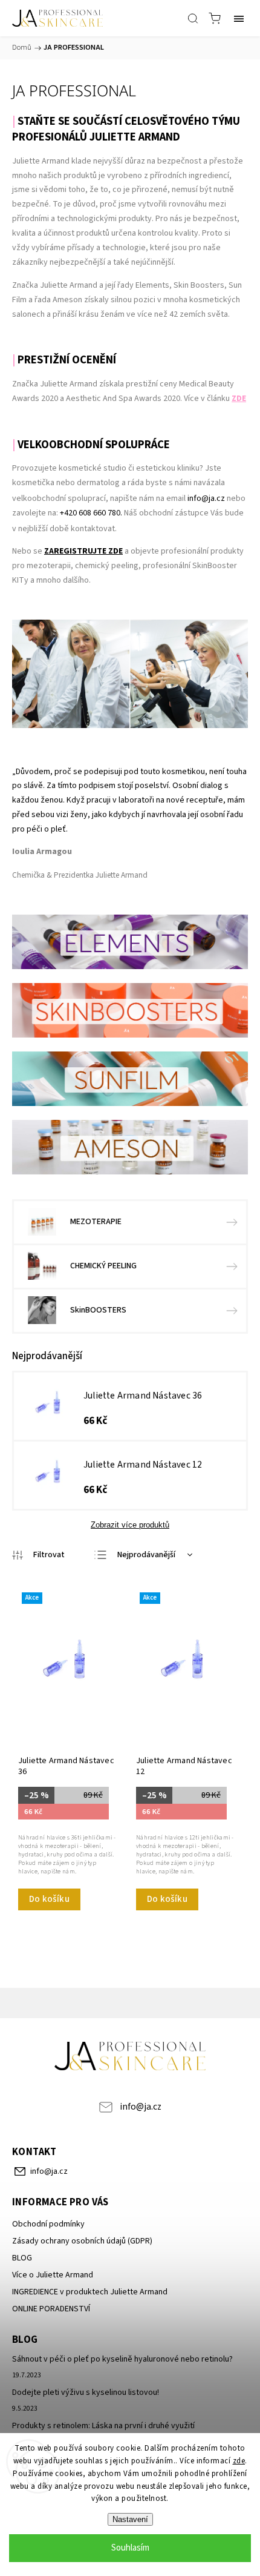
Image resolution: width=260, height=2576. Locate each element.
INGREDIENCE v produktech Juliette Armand (90, 2292)
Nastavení (130, 2519)
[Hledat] (193, 18)
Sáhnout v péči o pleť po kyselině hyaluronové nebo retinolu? (122, 2359)
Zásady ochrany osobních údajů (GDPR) (82, 2241)
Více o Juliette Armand (53, 2275)
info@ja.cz (206, 498)
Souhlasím (130, 2548)
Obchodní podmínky (48, 2224)
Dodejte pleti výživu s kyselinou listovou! (86, 2392)
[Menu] (239, 18)
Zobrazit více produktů (130, 1525)
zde (239, 2461)
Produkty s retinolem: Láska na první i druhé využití (103, 2426)
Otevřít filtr (38, 1555)
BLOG (22, 2258)
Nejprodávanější (146, 1555)
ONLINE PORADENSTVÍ (51, 2309)
